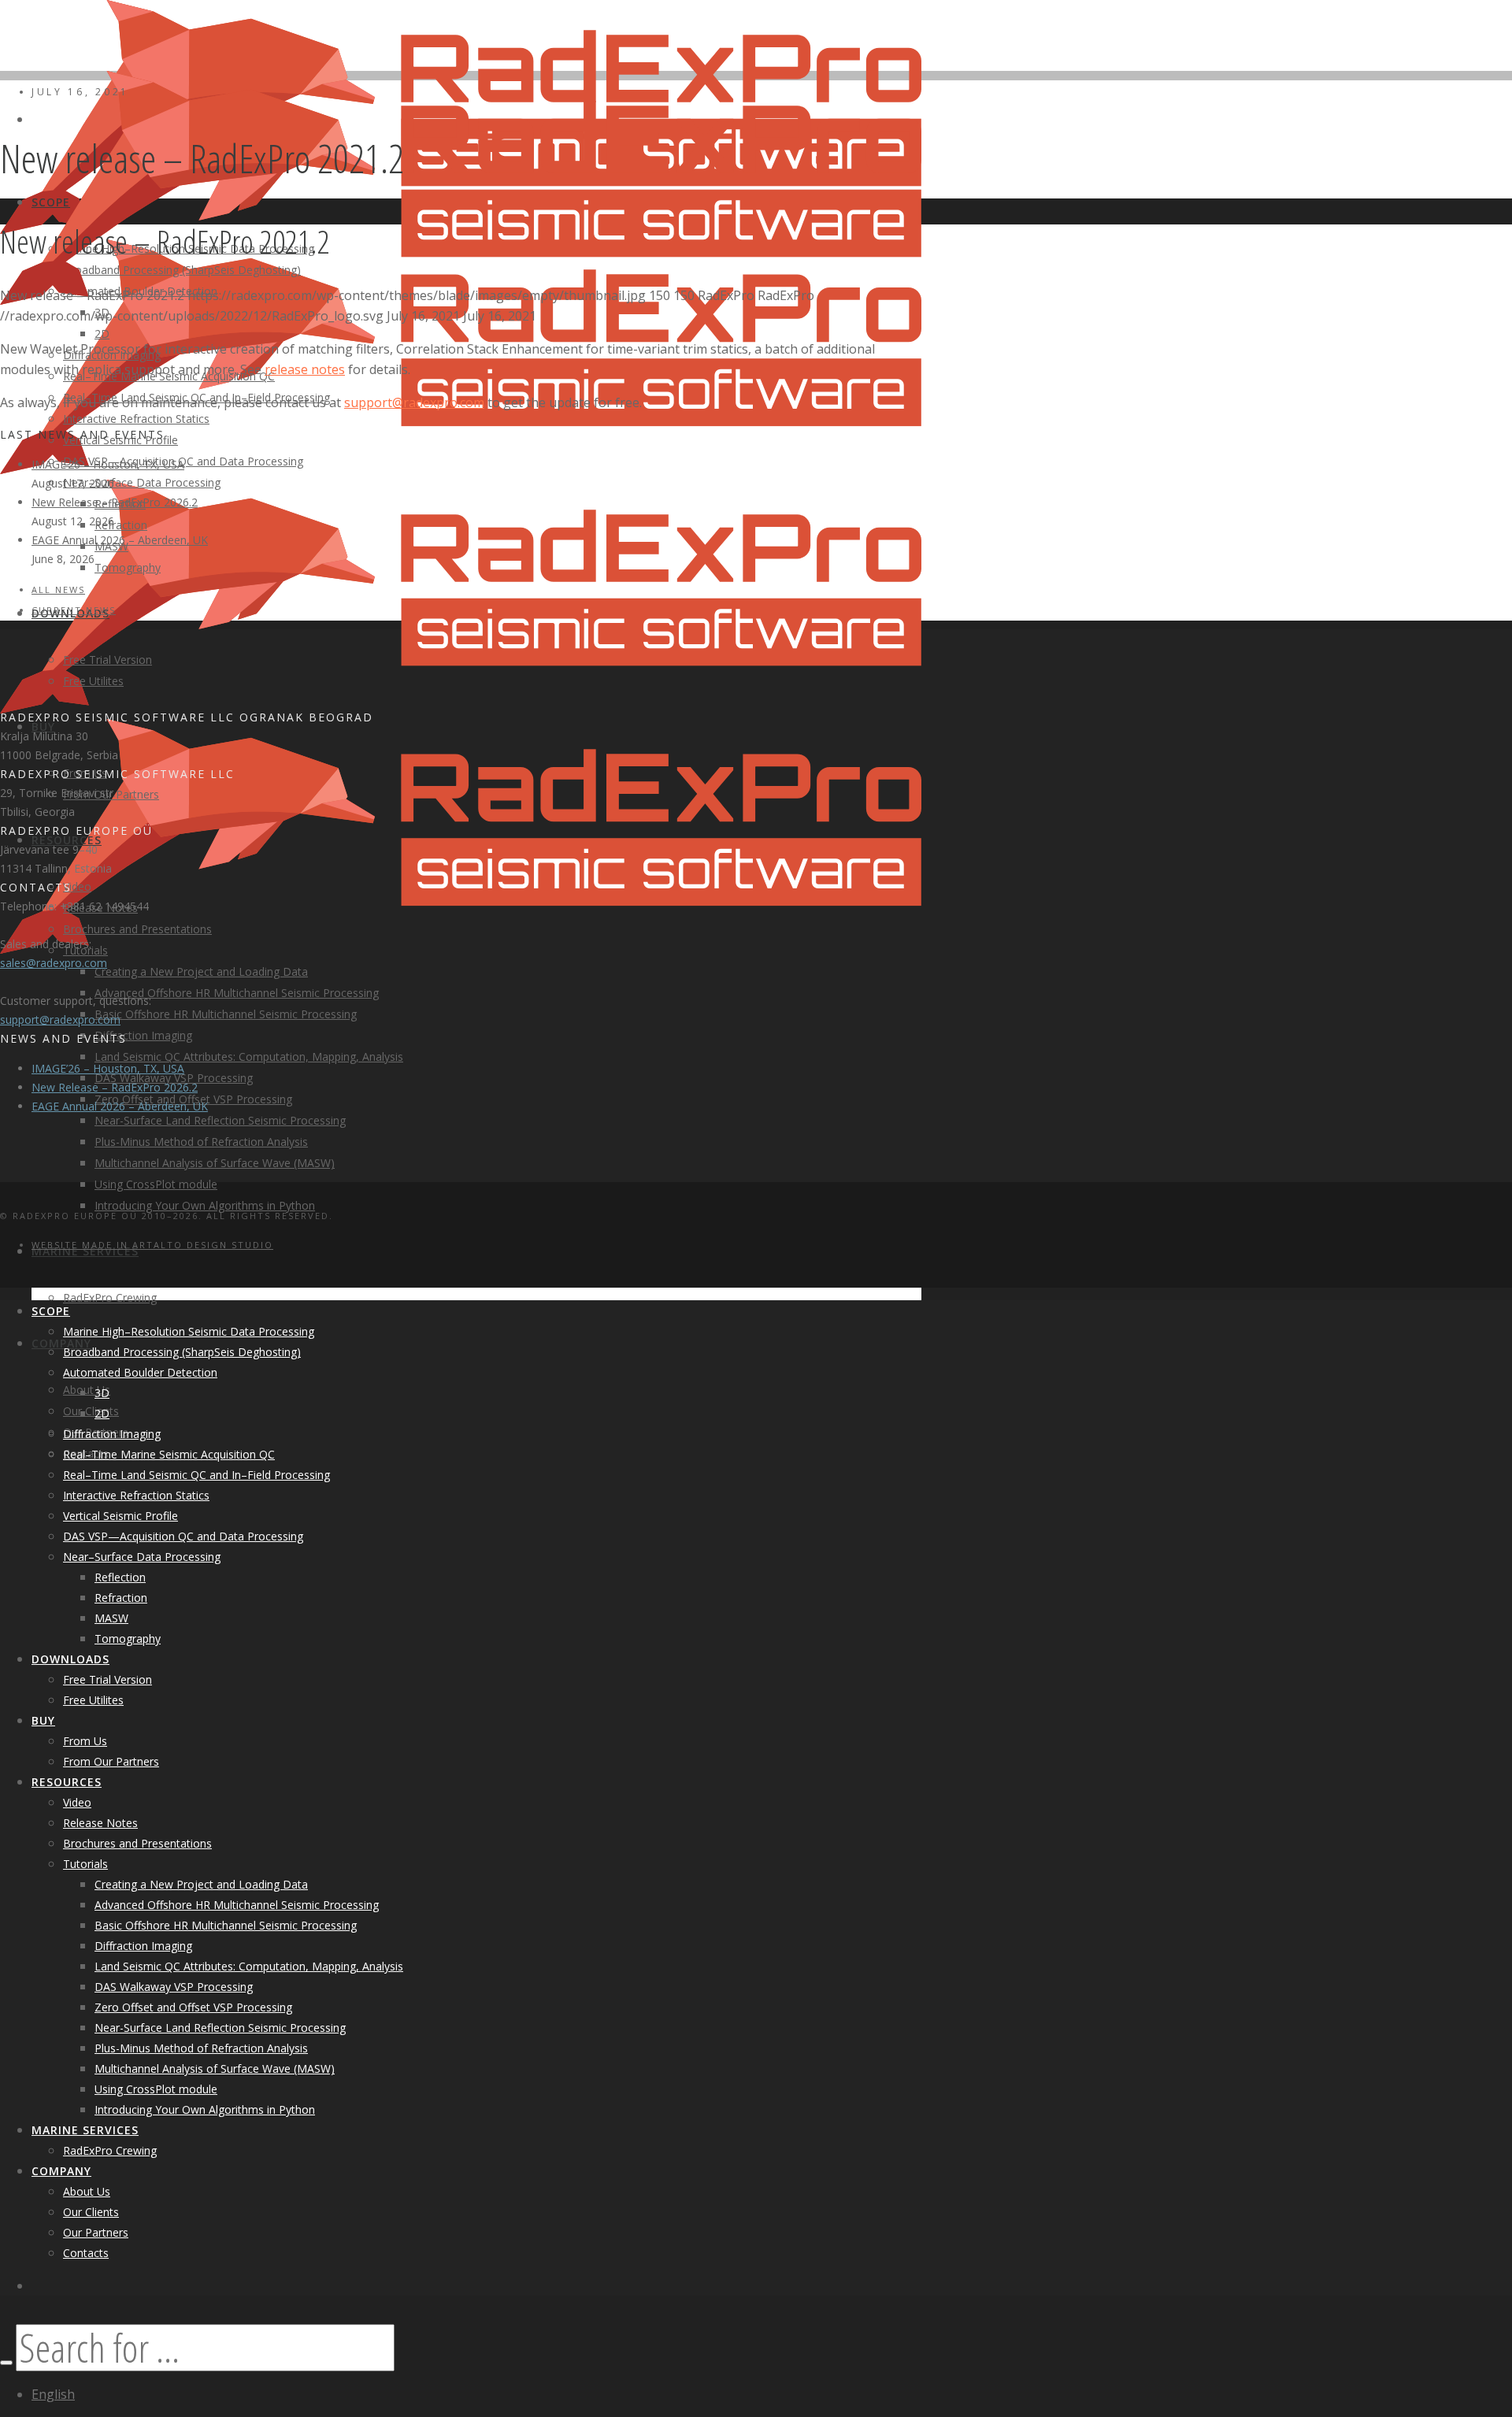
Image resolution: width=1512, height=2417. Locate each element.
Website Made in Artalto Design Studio (152, 1245)
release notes (305, 369)
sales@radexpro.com (54, 963)
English (53, 2394)
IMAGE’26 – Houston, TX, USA (108, 464)
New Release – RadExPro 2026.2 (115, 502)
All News (58, 589)
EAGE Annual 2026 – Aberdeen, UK (120, 540)
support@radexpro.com (414, 402)
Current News (74, 610)
